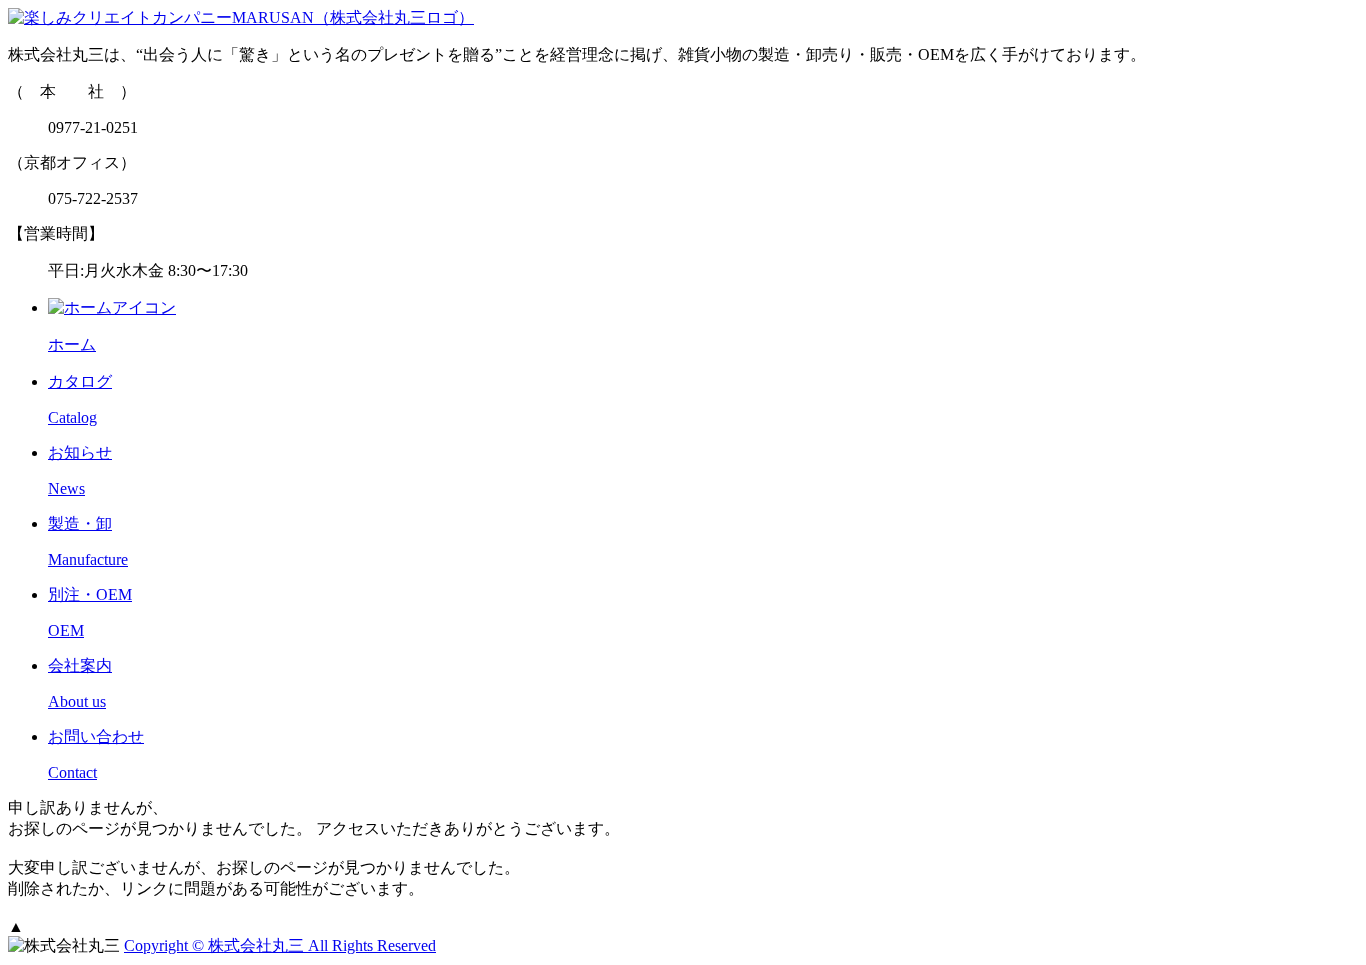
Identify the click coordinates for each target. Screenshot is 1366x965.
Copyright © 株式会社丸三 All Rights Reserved (280, 945)
